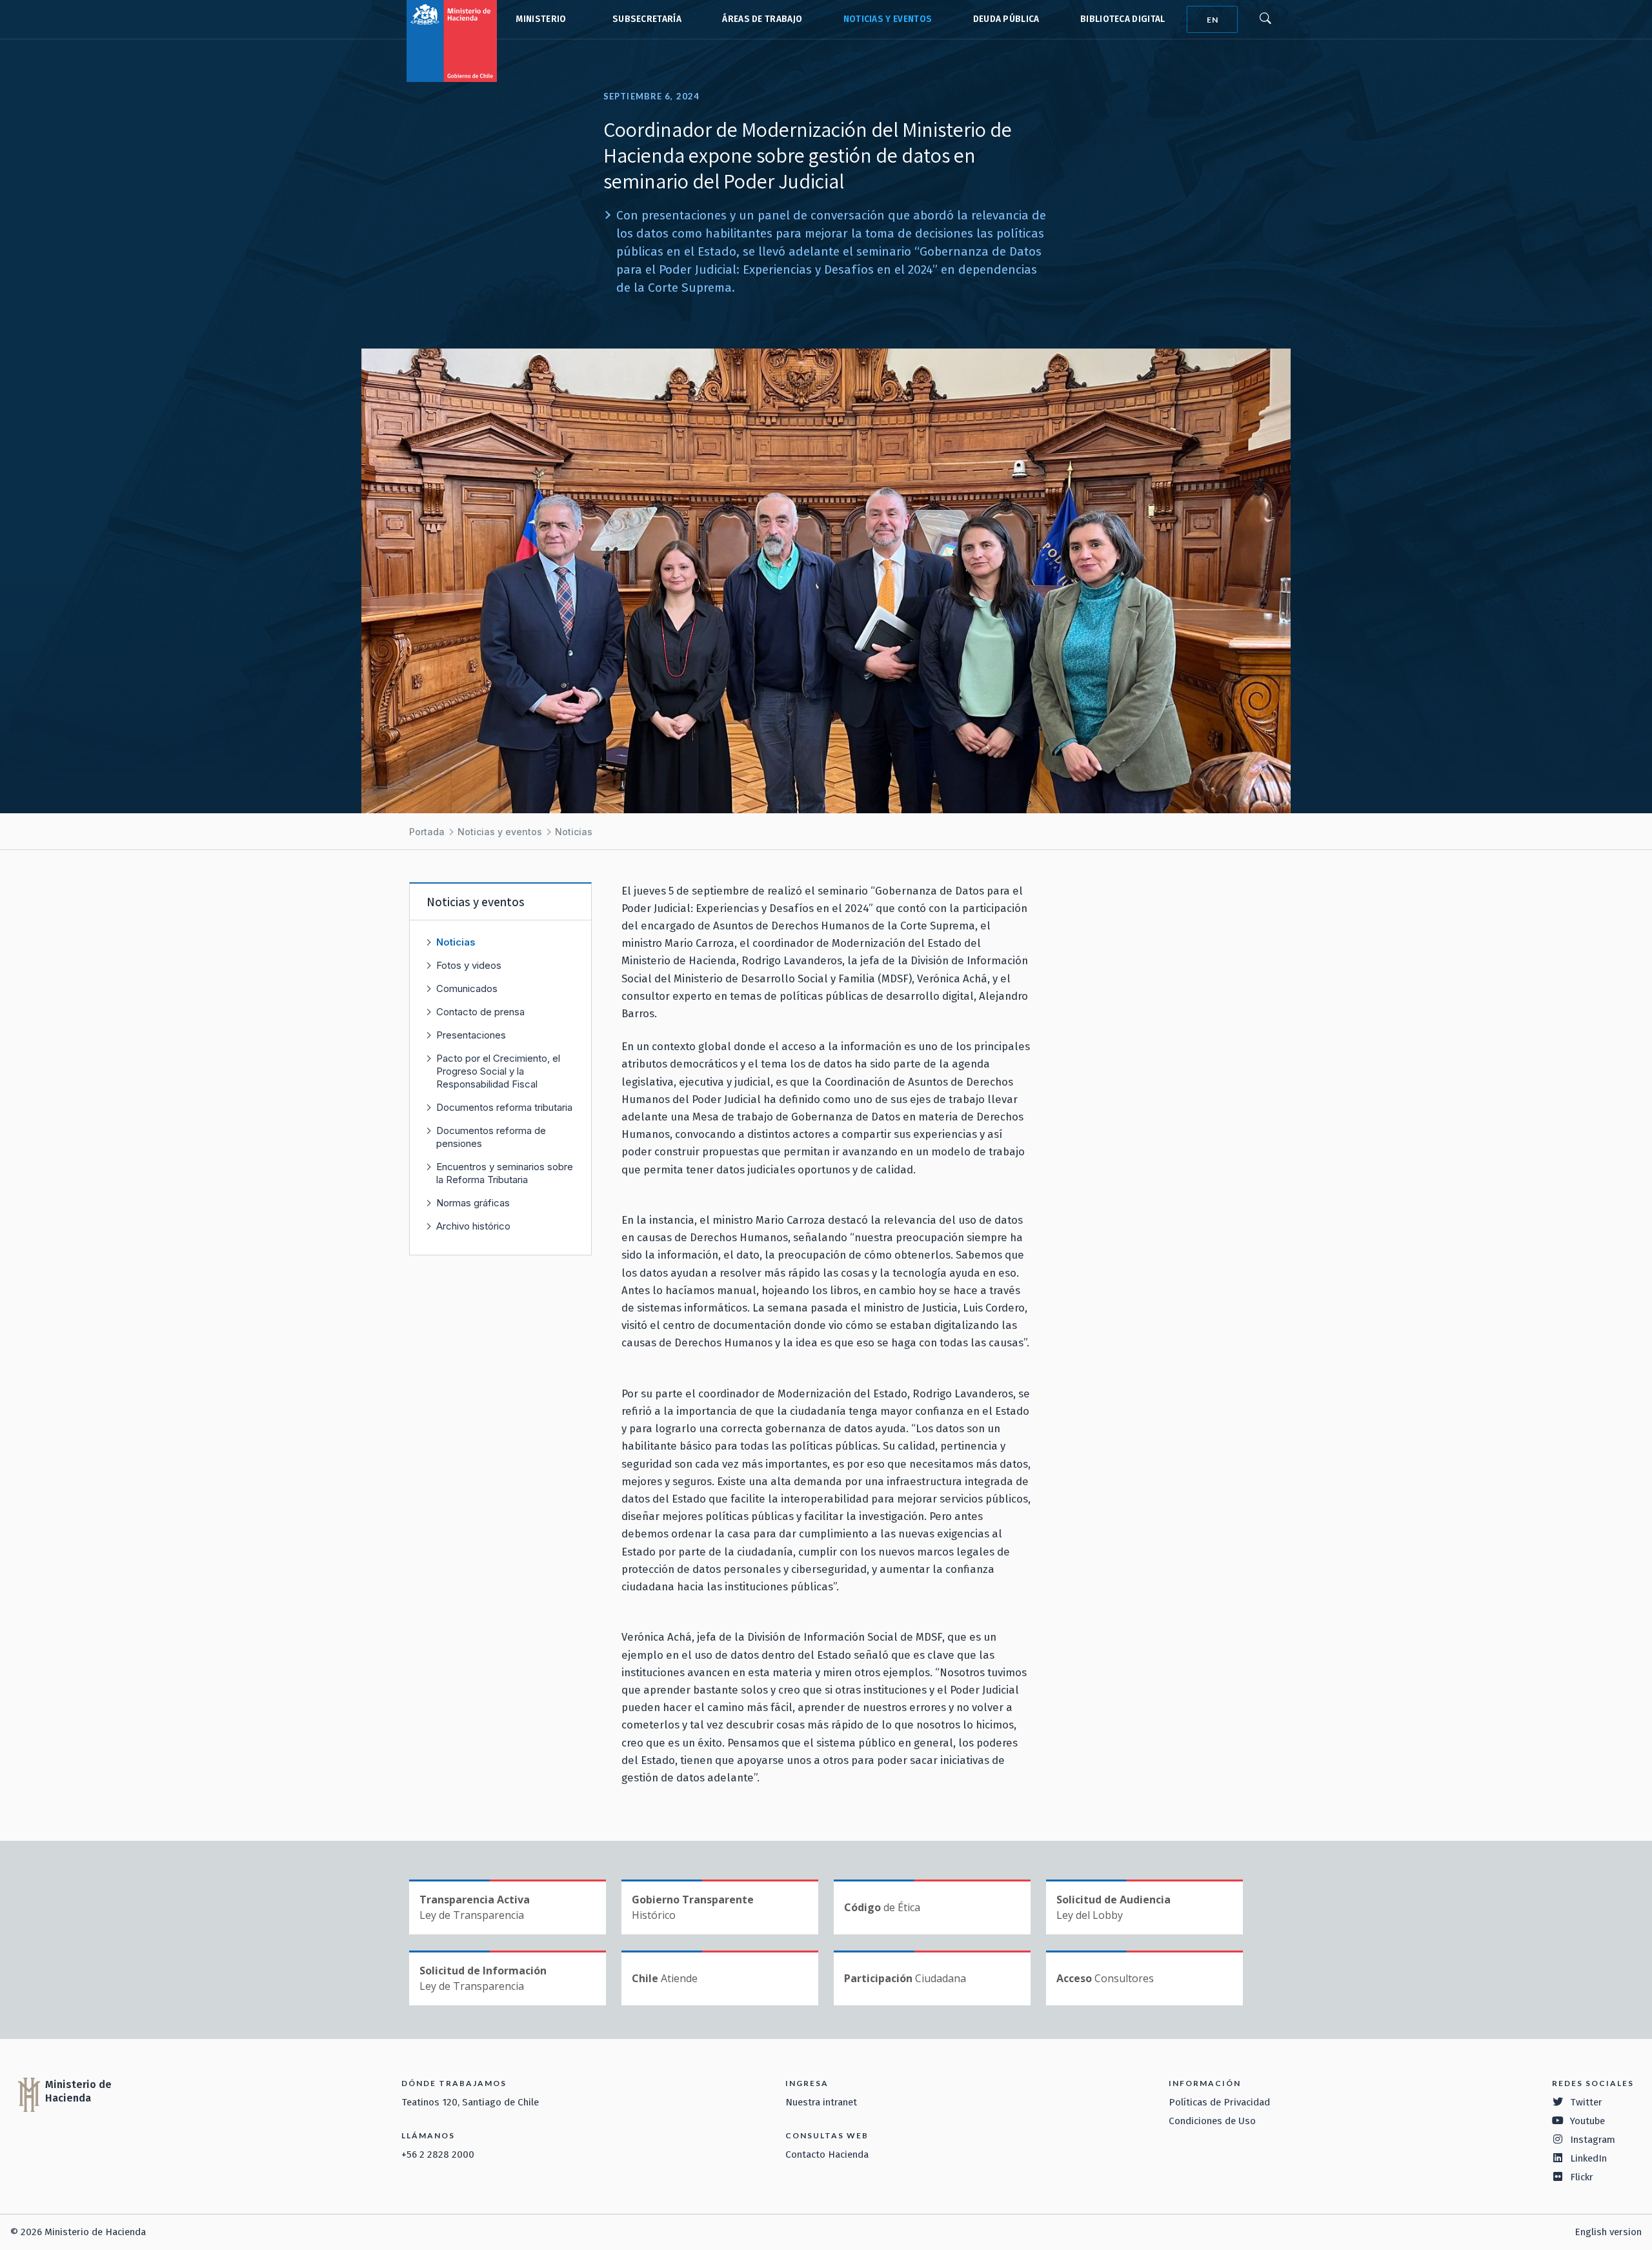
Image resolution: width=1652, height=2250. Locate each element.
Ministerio (541, 19)
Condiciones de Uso (1212, 2121)
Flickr (1582, 2177)
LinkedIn (1588, 2158)
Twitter (1586, 2102)
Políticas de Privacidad (1219, 2102)
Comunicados (467, 988)
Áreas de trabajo (762, 19)
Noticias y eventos (888, 19)
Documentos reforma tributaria (504, 1107)
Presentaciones (471, 1035)
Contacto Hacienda (827, 2154)
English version (1608, 2232)
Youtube (1587, 2121)
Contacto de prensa (480, 1012)
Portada (427, 832)
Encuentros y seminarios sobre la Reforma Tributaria (505, 1173)
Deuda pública (1006, 19)
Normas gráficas (473, 1203)
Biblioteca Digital (1123, 19)
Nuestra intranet (821, 2102)
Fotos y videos (469, 965)
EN (1213, 20)
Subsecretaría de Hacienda (644, 19)
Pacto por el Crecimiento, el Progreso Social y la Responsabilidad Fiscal (498, 1071)
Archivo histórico (473, 1226)
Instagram (1593, 2140)
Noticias (574, 832)
